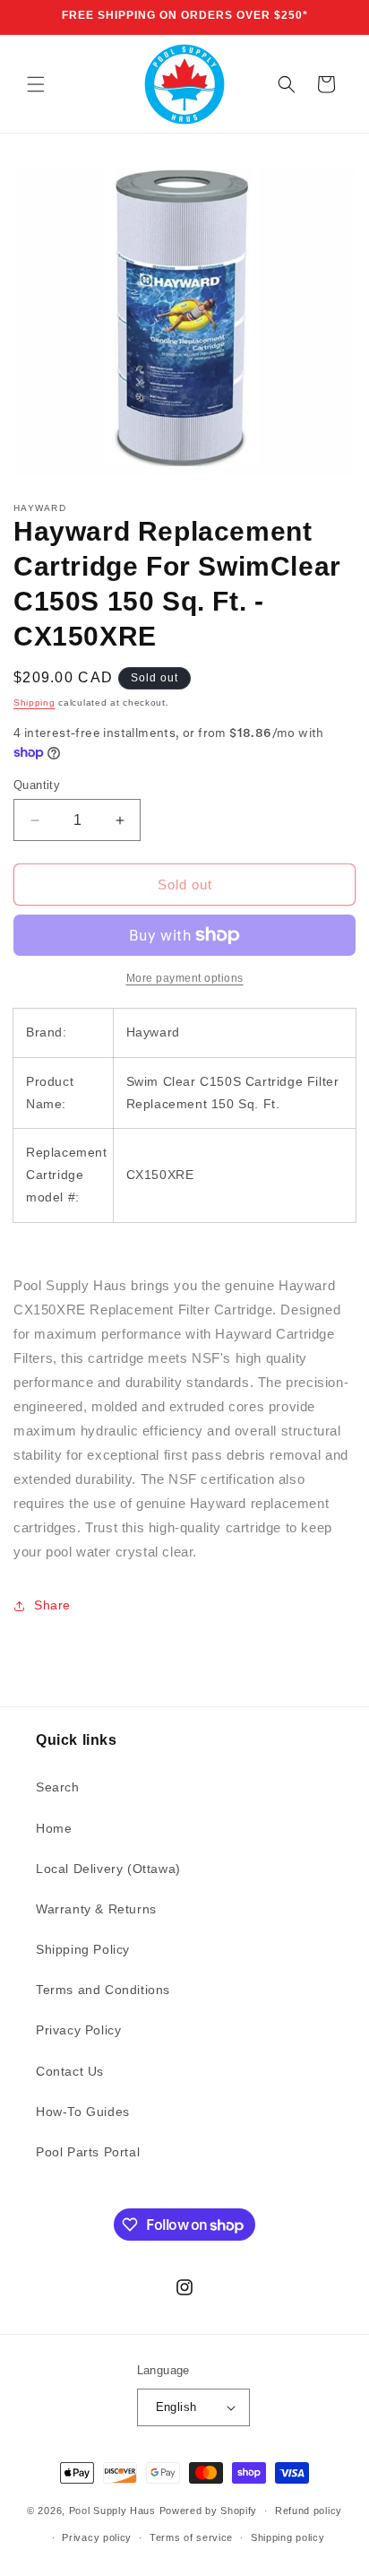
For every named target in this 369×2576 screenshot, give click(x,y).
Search (58, 1787)
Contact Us (70, 2071)
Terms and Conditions (103, 1990)
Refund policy (309, 2511)
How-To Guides (83, 2112)
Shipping (34, 703)
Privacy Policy (78, 2030)
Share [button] (52, 1605)
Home (54, 1828)
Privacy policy (97, 2537)
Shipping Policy (83, 1949)
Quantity (37, 785)
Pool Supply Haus (112, 2511)
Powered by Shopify (209, 2511)
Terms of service (191, 2537)
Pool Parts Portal (88, 2152)
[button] (36, 84)
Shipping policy (288, 2537)
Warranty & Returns (96, 1909)
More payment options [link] (185, 978)
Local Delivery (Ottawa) (108, 1869)
